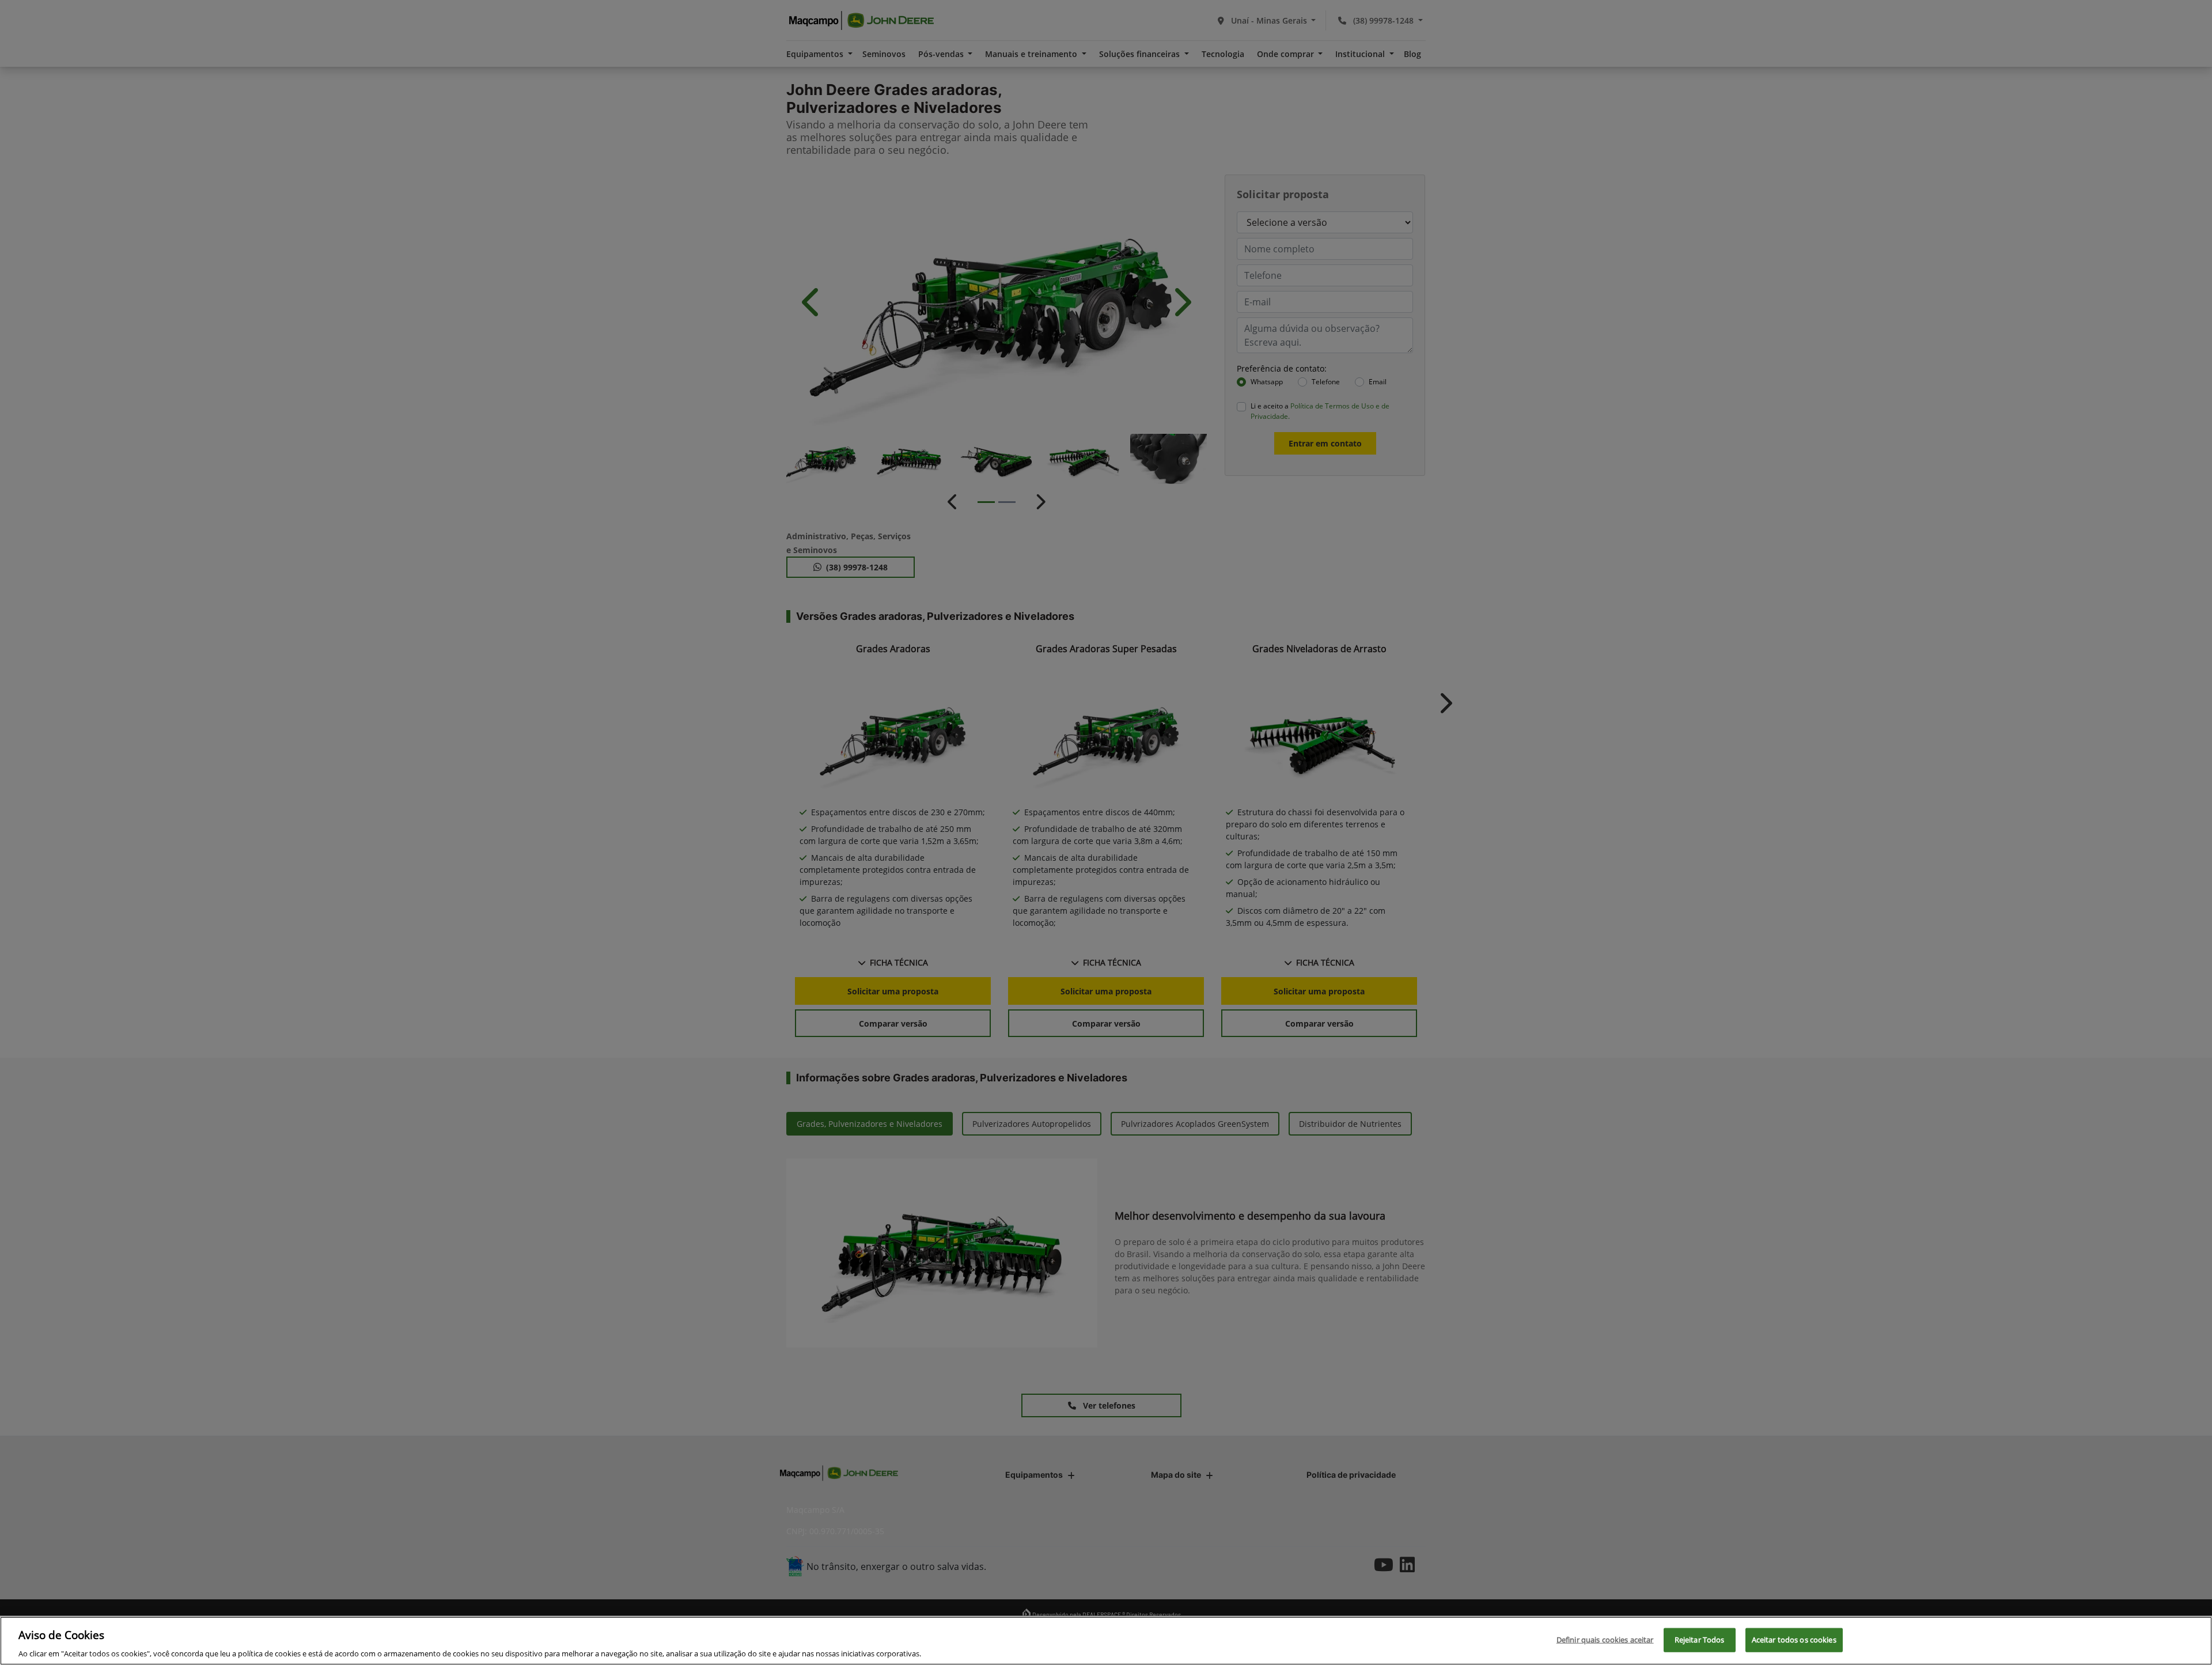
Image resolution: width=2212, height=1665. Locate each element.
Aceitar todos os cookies (1794, 1639)
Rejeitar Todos (1700, 1639)
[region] (1106, 1641)
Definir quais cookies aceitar (1605, 1639)
